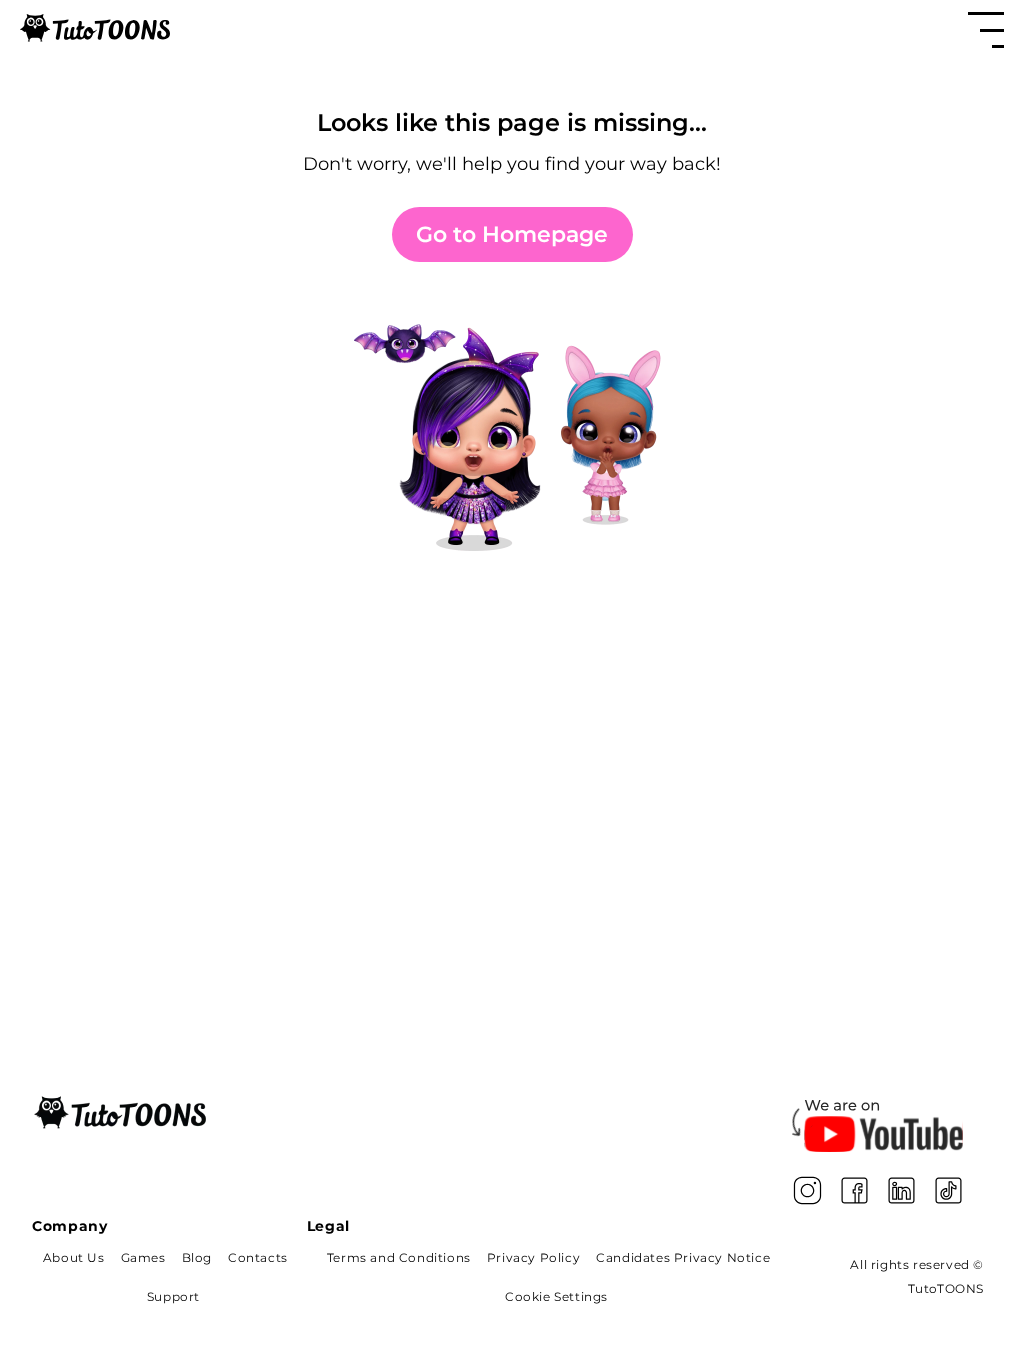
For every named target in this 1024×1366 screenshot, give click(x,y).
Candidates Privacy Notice (683, 1257)
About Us (74, 1257)
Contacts (258, 1257)
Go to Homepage (512, 234)
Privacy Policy (533, 1257)
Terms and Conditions (399, 1257)
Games (143, 1257)
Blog (197, 1257)
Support (173, 1296)
